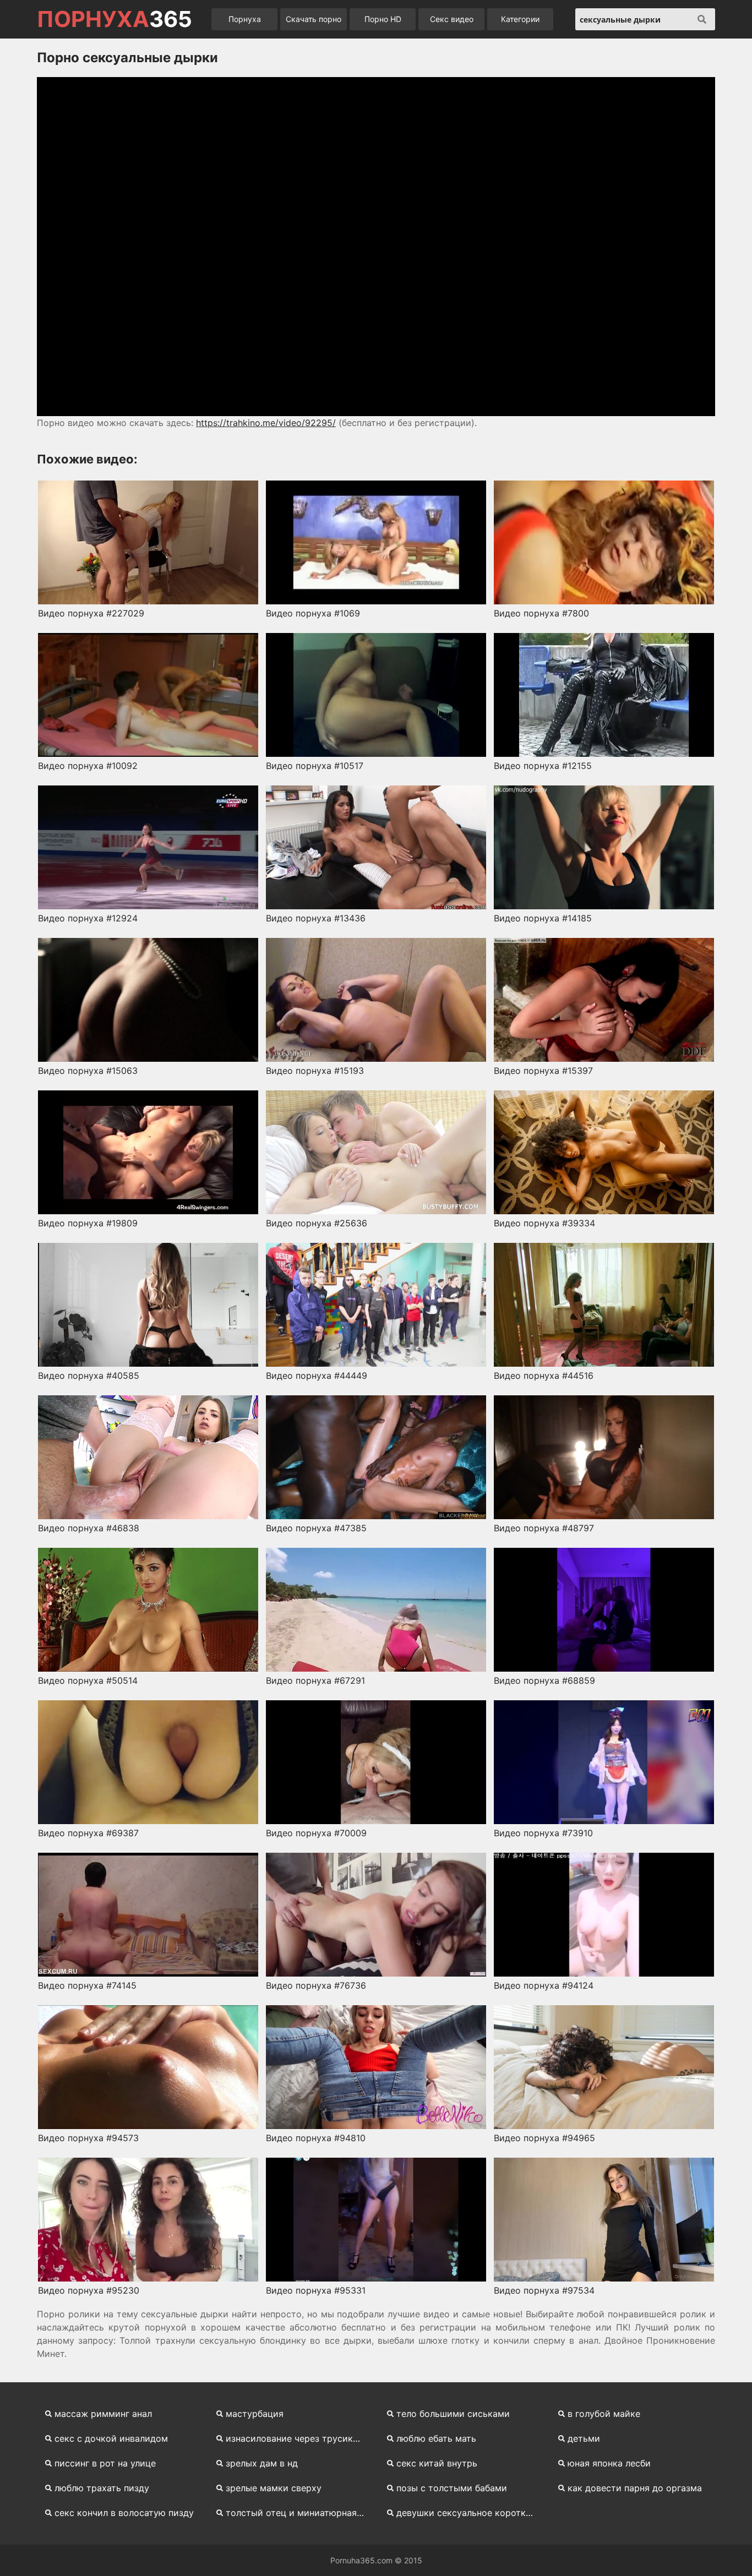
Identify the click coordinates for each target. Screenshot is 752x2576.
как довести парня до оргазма (635, 2488)
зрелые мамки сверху (274, 2488)
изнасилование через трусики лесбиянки (300, 2438)
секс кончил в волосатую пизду (124, 2513)
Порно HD (383, 19)
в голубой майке (604, 2414)
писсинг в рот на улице (105, 2463)
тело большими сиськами (453, 2414)
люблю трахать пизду (102, 2488)
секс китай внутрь (437, 2463)
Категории (520, 19)
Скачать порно (314, 19)
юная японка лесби (609, 2463)
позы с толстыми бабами (452, 2488)
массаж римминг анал (103, 2414)
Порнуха (245, 19)
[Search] (702, 19)
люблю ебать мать (436, 2438)
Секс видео (452, 19)
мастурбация (255, 2414)
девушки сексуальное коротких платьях (470, 2513)
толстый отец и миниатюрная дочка (300, 2513)
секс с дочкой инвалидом (111, 2438)
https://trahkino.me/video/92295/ (266, 423)
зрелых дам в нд (262, 2463)
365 (115, 19)
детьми (584, 2438)
